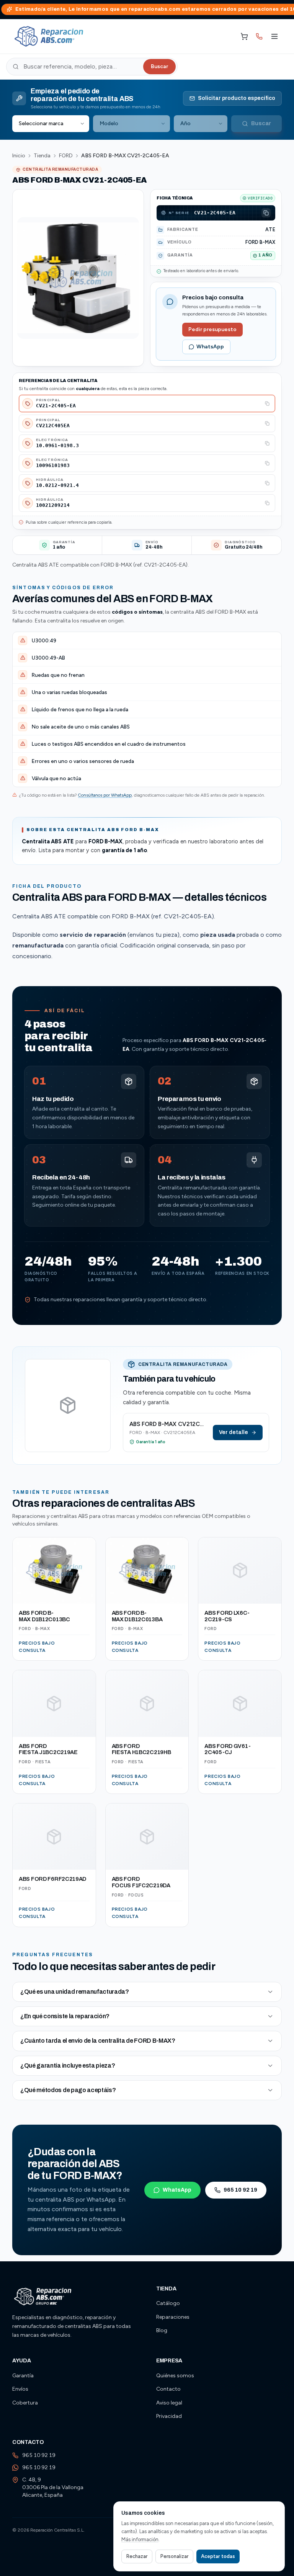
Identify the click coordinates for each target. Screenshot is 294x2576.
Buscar (159, 66)
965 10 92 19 (240, 2190)
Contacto (168, 2389)
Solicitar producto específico (237, 98)
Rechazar (137, 2556)
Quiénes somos (175, 2376)
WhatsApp (210, 347)
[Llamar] (259, 36)
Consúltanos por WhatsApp (105, 795)
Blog (162, 2330)
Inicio (19, 156)
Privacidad (169, 2416)
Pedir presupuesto (212, 329)
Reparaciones (173, 2317)
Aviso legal (169, 2403)
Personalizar (174, 2556)
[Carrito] (244, 36)
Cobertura (25, 2403)
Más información (140, 2539)
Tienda (42, 156)
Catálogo (168, 2303)
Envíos (20, 2389)
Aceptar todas (218, 2556)
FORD (66, 156)
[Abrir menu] (274, 36)
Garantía (23, 2376)
